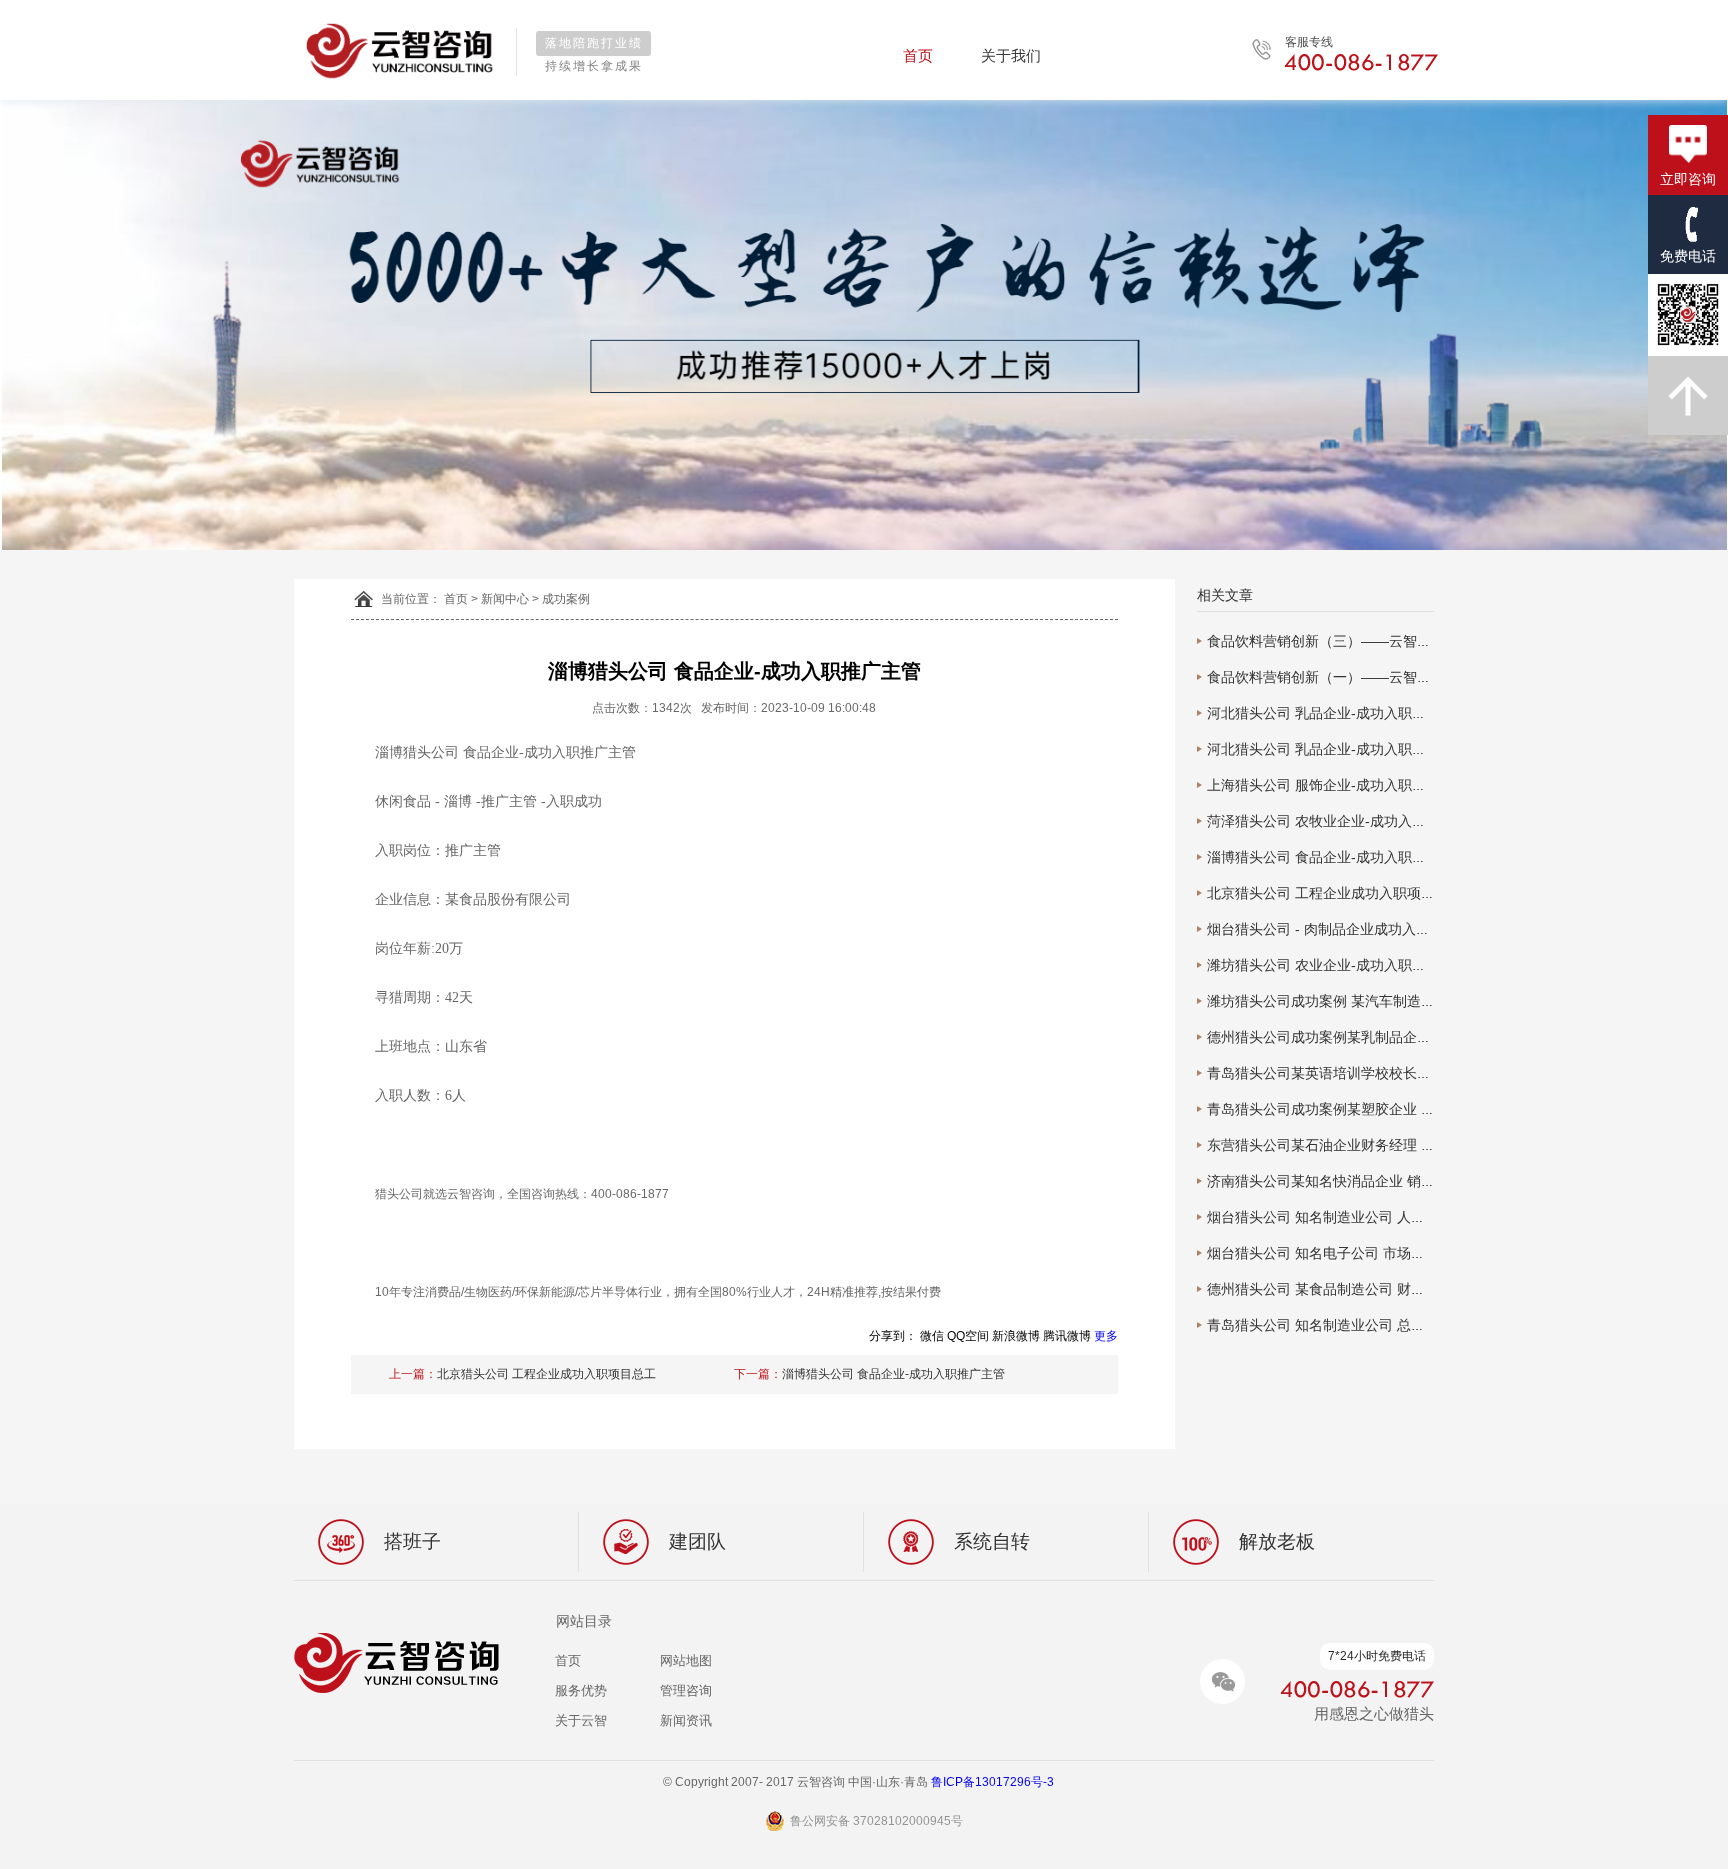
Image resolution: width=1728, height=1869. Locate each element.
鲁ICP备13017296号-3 (998, 1782)
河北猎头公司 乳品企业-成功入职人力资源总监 (1351, 713)
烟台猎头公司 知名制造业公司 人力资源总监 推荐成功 (1374, 1217)
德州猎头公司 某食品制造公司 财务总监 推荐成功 (1360, 1289)
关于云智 (581, 1720)
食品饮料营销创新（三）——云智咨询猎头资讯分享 (1368, 641)
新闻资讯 (686, 1720)
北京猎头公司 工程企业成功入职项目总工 (546, 1374)
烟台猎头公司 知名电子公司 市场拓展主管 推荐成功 (1367, 1253)
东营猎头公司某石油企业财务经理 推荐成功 (1342, 1145)
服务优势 (581, 1690)
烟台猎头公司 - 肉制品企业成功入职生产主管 (1346, 929)
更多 (1106, 1336)
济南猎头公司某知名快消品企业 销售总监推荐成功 (1363, 1181)
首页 (918, 55)
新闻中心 (505, 599)
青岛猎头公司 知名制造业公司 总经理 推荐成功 (1353, 1325)
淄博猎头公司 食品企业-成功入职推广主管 (893, 1374)
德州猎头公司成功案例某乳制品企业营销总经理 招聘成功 (1384, 1037)
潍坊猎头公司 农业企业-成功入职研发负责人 (1344, 965)
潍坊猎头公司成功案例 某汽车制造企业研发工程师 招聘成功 (1393, 1001)
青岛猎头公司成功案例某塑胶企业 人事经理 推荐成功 (1372, 1109)
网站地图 (686, 1660)
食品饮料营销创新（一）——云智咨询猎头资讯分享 (1368, 677)
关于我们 (1011, 55)
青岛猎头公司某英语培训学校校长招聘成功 (1340, 1073)
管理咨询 (686, 1690)
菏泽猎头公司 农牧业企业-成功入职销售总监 (1344, 821)
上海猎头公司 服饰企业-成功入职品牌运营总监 (1351, 785)
